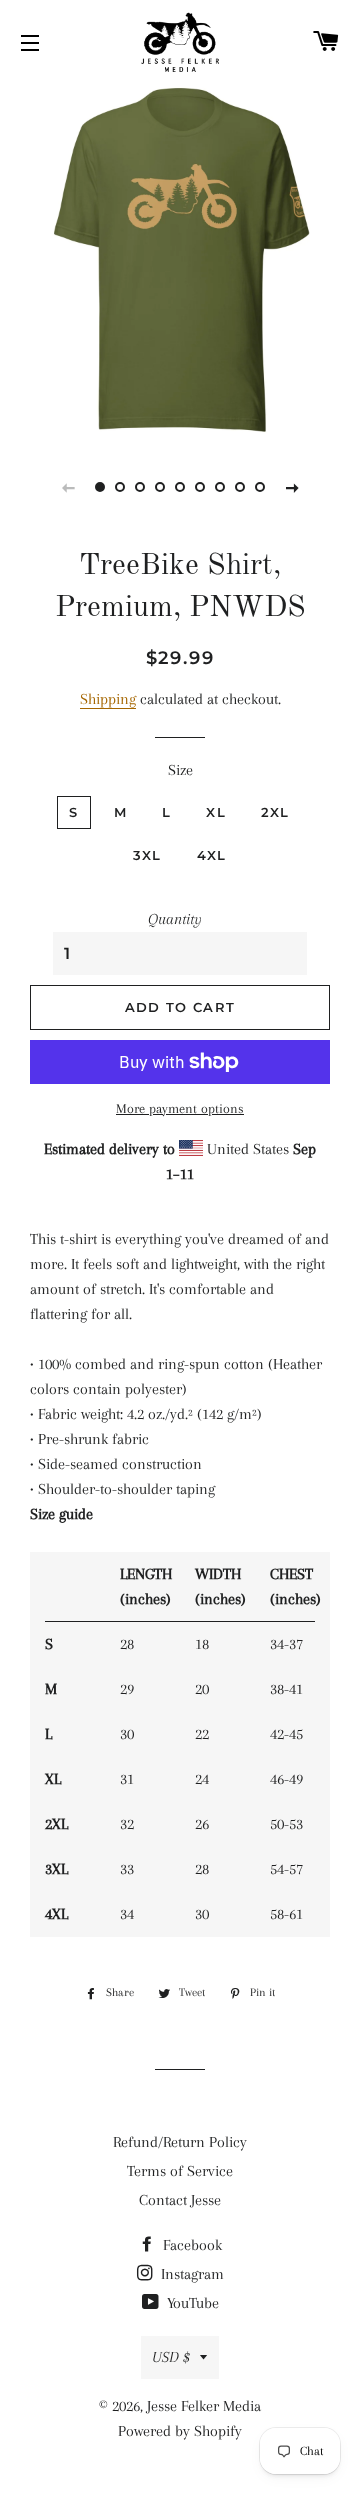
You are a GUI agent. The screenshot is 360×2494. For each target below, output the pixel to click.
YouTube (191, 2303)
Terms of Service (180, 2171)
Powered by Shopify (180, 2431)
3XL (147, 855)
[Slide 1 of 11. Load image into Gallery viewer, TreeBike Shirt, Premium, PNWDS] (100, 487)
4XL (212, 855)
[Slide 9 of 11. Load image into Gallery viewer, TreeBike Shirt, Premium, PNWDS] (260, 487)
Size (180, 770)
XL (216, 812)
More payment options (180, 1108)
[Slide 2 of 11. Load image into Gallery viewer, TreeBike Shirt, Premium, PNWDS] (120, 487)
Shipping (108, 699)
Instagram (190, 2274)
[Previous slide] (68, 487)
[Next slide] (292, 487)
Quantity (175, 919)
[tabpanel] (180, 260)
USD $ (171, 2357)
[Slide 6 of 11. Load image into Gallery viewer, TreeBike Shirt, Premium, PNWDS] (200, 487)
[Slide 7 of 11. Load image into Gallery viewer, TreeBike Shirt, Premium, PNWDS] (220, 487)
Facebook (190, 2245)
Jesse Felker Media (204, 2406)
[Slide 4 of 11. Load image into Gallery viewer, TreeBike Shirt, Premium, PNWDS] (160, 487)
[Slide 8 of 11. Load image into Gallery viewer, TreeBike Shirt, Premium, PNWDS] (240, 487)
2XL (275, 812)
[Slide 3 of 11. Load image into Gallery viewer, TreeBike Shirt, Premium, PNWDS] (140, 487)
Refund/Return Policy (180, 2142)
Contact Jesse (180, 2200)
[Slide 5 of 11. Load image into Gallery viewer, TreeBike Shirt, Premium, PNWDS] (180, 487)
